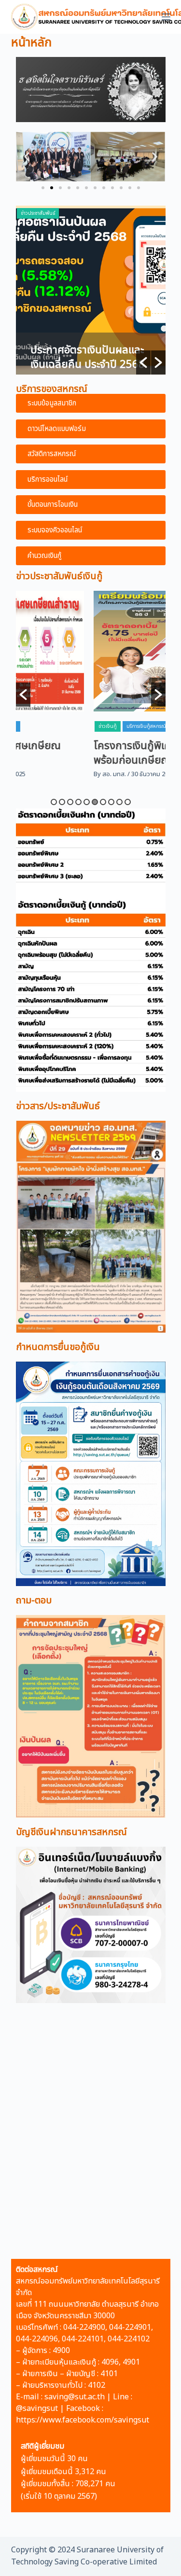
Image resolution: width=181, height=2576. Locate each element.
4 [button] (78, 802)
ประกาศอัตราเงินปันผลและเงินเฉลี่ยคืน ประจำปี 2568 (88, 357)
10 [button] (128, 802)
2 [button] (62, 802)
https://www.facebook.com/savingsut (83, 2420)
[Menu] (166, 17)
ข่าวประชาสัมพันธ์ (38, 213)
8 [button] (111, 802)
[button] (43, 188)
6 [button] (95, 802)
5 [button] (87, 802)
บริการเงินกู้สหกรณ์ (73, 726)
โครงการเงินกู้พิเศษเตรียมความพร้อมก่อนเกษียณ (89, 753)
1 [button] (54, 802)
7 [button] (103, 802)
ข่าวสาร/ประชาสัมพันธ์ (58, 1106)
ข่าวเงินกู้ (35, 726)
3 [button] (70, 802)
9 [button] (119, 802)
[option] (91, 290)
